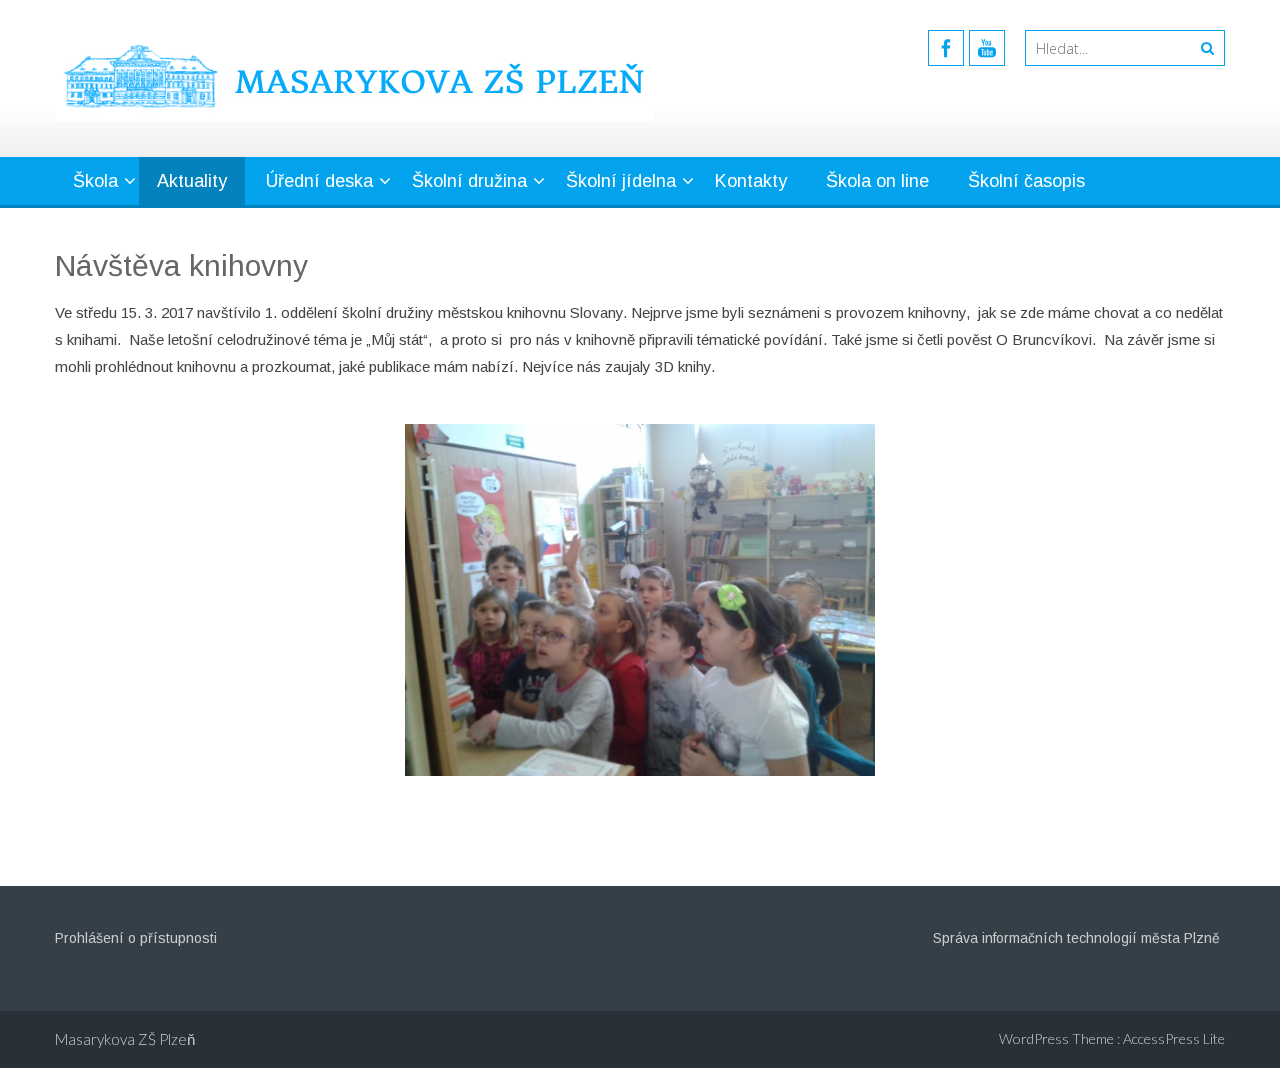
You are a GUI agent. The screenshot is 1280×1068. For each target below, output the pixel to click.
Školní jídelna (621, 181)
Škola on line (877, 181)
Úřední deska (319, 181)
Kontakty (751, 181)
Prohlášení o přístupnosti (136, 938)
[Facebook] (946, 48)
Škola (95, 181)
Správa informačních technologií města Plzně (1076, 938)
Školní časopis (1026, 181)
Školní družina (469, 181)
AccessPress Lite (1174, 1038)
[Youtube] (987, 48)
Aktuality (192, 181)
